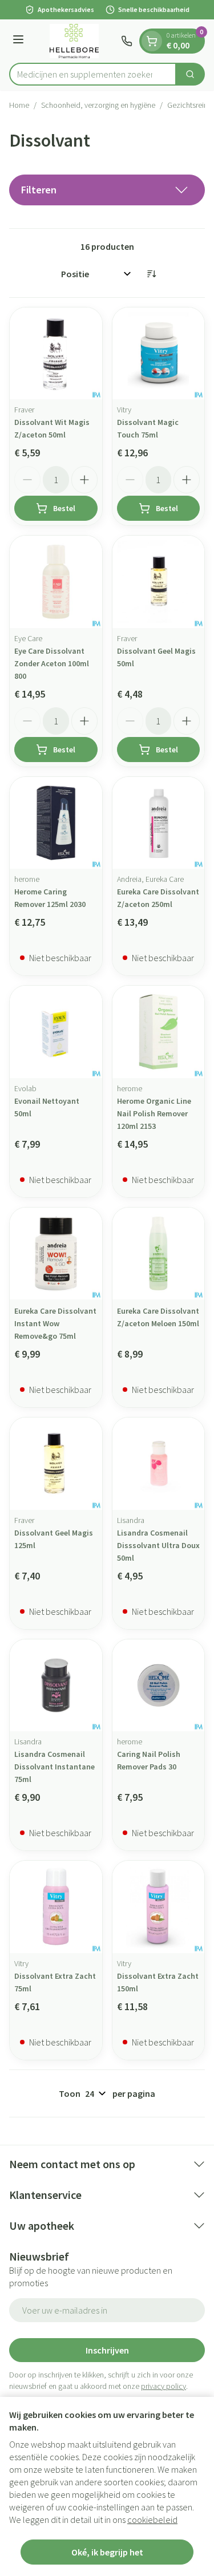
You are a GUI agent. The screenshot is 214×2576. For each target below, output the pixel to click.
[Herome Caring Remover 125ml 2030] (56, 823)
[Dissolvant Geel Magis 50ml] (159, 582)
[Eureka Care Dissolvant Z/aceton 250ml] (159, 823)
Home (19, 105)
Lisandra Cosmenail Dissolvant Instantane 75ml (54, 1767)
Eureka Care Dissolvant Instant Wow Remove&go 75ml (55, 1323)
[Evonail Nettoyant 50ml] (56, 1032)
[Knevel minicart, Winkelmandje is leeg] (152, 41)
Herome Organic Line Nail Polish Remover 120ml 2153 (154, 1113)
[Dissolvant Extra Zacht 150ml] (159, 1907)
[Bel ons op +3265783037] (127, 41)
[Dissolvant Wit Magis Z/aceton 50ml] (56, 354)
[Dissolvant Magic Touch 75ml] (159, 354)
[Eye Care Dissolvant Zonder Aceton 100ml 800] (56, 582)
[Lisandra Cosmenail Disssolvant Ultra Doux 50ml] (159, 1464)
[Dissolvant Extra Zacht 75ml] (56, 1907)
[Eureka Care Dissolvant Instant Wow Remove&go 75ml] (56, 1254)
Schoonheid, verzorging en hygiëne (98, 105)
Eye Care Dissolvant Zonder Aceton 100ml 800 (52, 663)
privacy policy (163, 2386)
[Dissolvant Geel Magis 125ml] (56, 1464)
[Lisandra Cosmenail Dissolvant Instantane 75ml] (56, 1686)
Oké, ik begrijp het (107, 2552)
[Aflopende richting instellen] (151, 274)
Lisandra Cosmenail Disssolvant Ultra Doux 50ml (158, 1545)
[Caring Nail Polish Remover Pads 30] (159, 1686)
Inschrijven (107, 2350)
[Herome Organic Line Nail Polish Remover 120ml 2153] (159, 1032)
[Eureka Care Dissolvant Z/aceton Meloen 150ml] (159, 1254)
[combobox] (93, 74)
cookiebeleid (152, 2520)
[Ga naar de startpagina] (74, 41)
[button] (107, 190)
